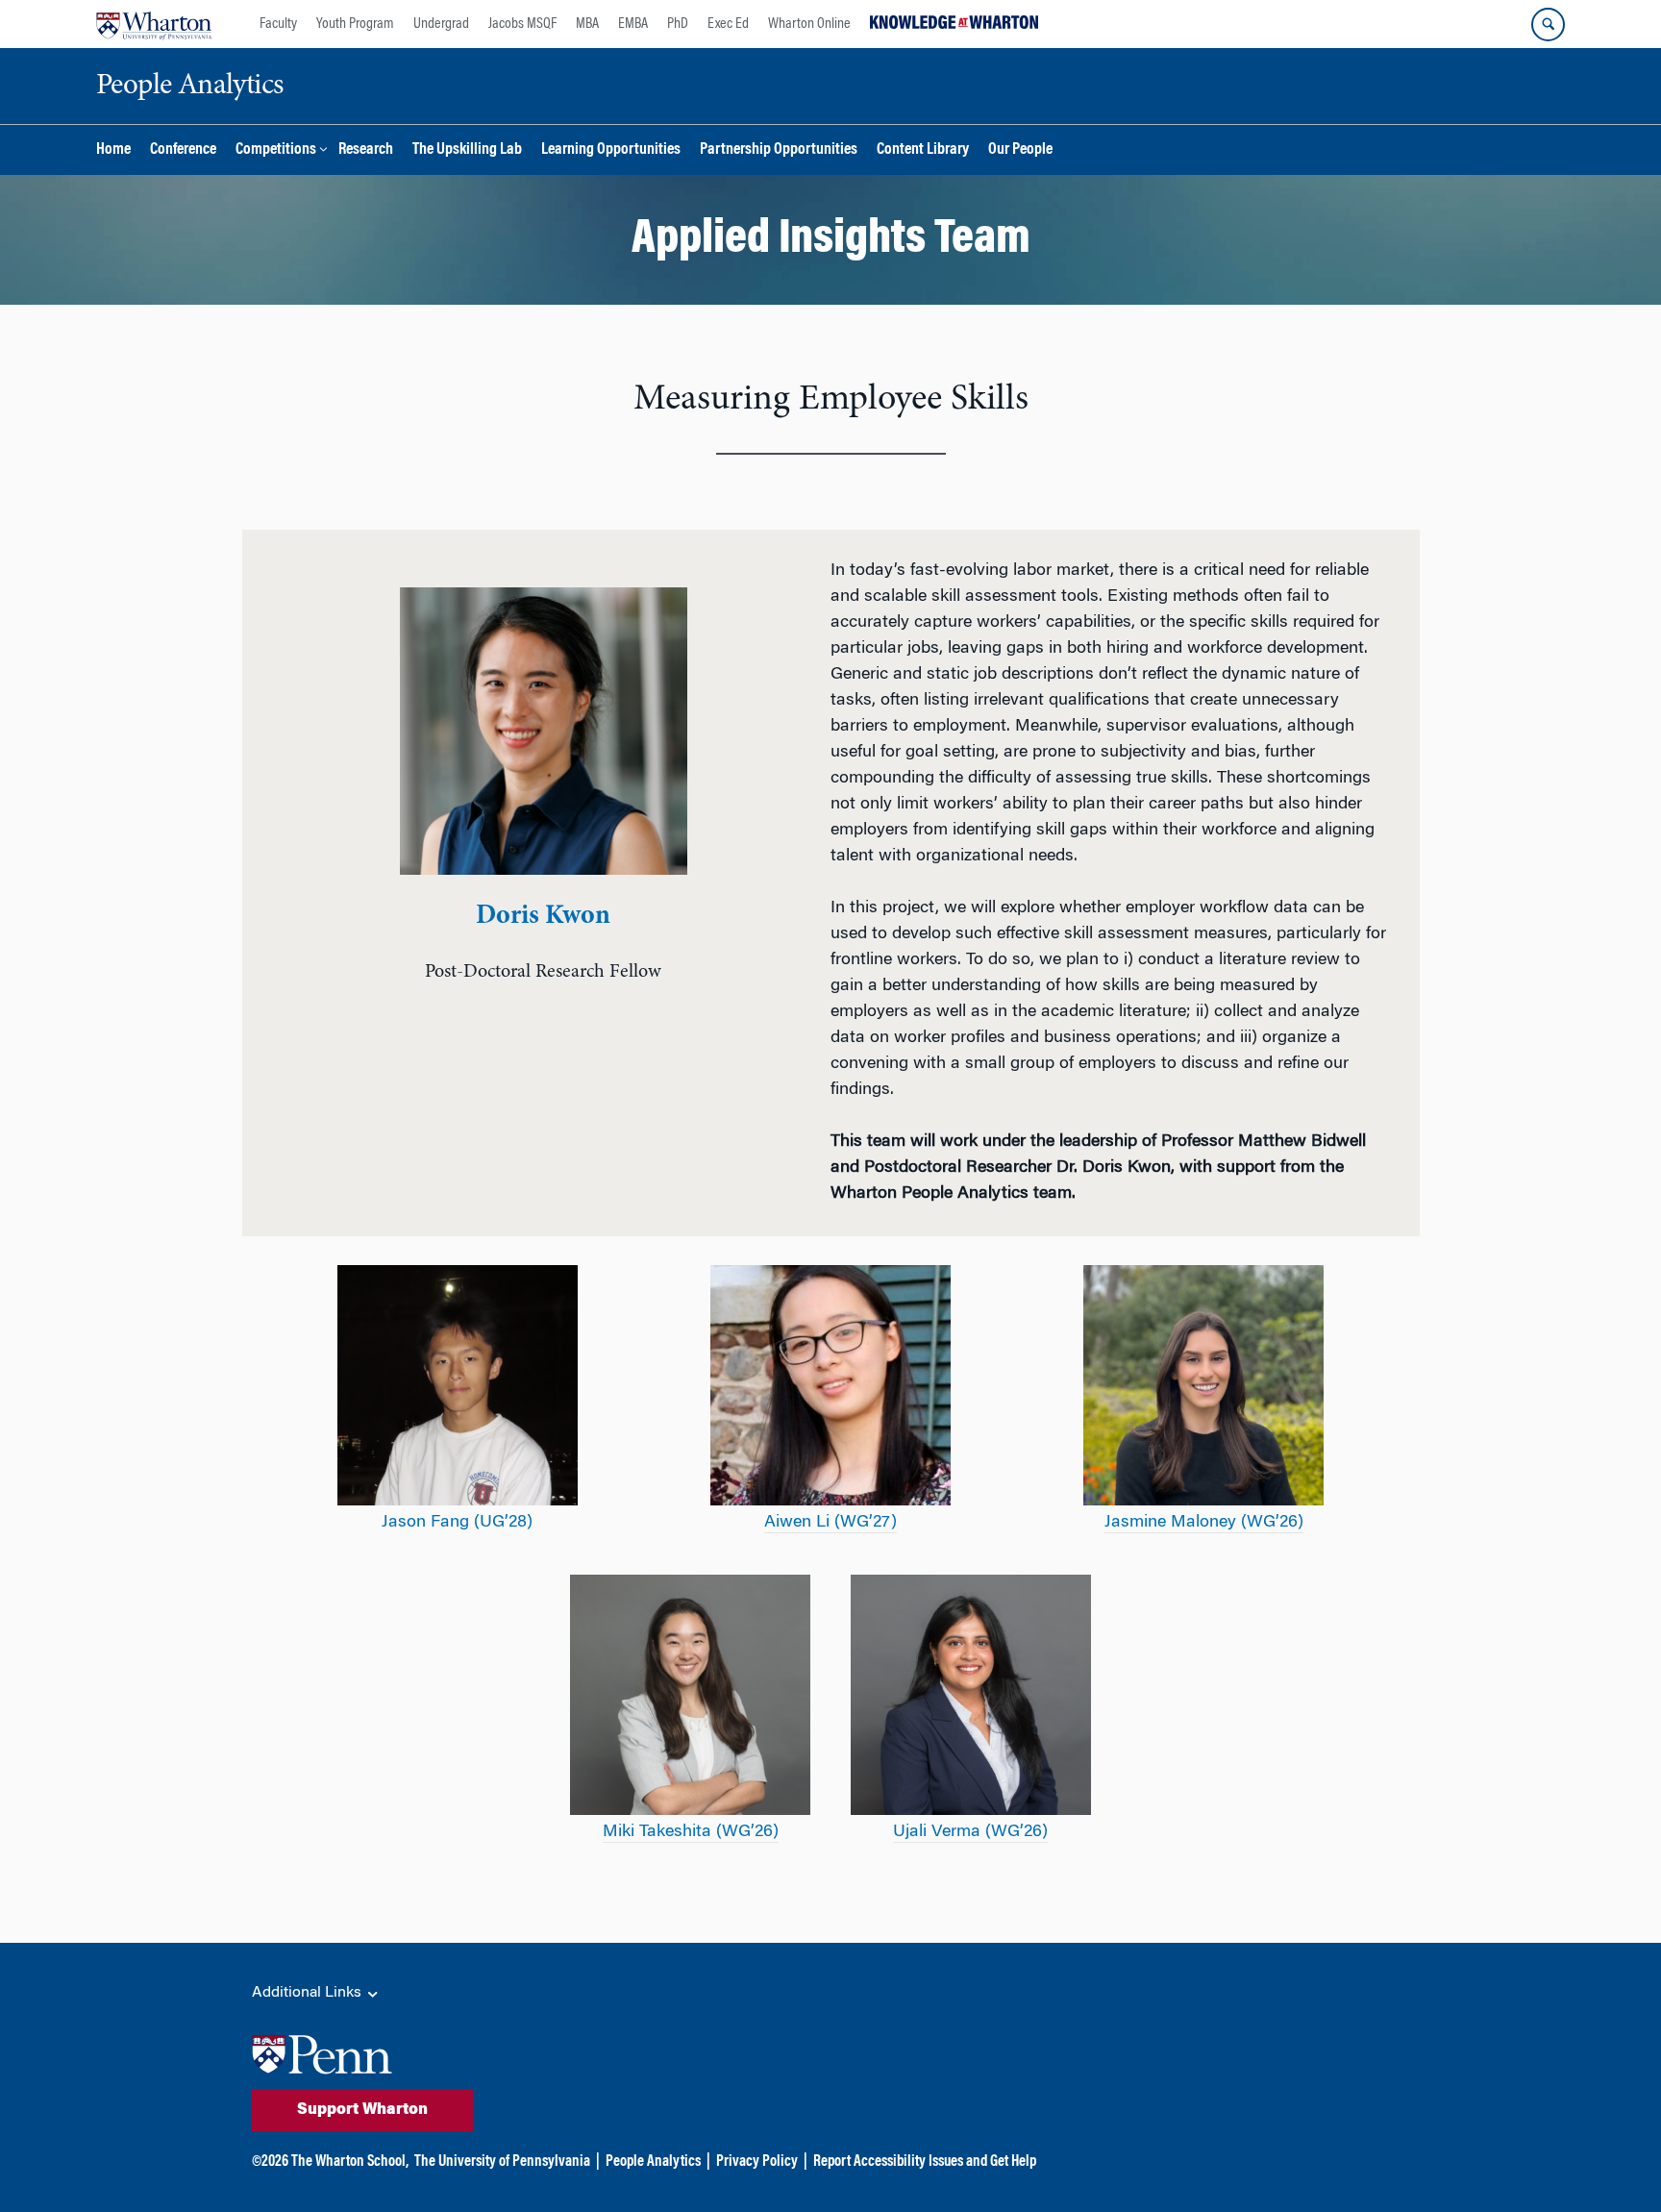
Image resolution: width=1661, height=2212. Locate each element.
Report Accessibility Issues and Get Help (925, 2162)
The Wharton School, (350, 2162)
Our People (1020, 150)
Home (113, 150)
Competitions (276, 150)
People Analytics (653, 2162)
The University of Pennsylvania (502, 2162)
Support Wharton (362, 2110)
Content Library (923, 150)
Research (366, 150)
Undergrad (441, 24)
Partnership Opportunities (779, 150)
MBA (587, 24)
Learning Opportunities (611, 150)
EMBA (633, 24)
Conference (183, 150)
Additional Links (309, 1993)
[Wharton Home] (154, 24)
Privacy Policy (757, 2162)
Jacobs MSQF (522, 24)
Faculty (278, 24)
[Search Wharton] (1548, 25)
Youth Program (355, 24)
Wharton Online (809, 24)
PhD (678, 24)
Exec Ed (728, 24)
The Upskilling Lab (467, 150)
